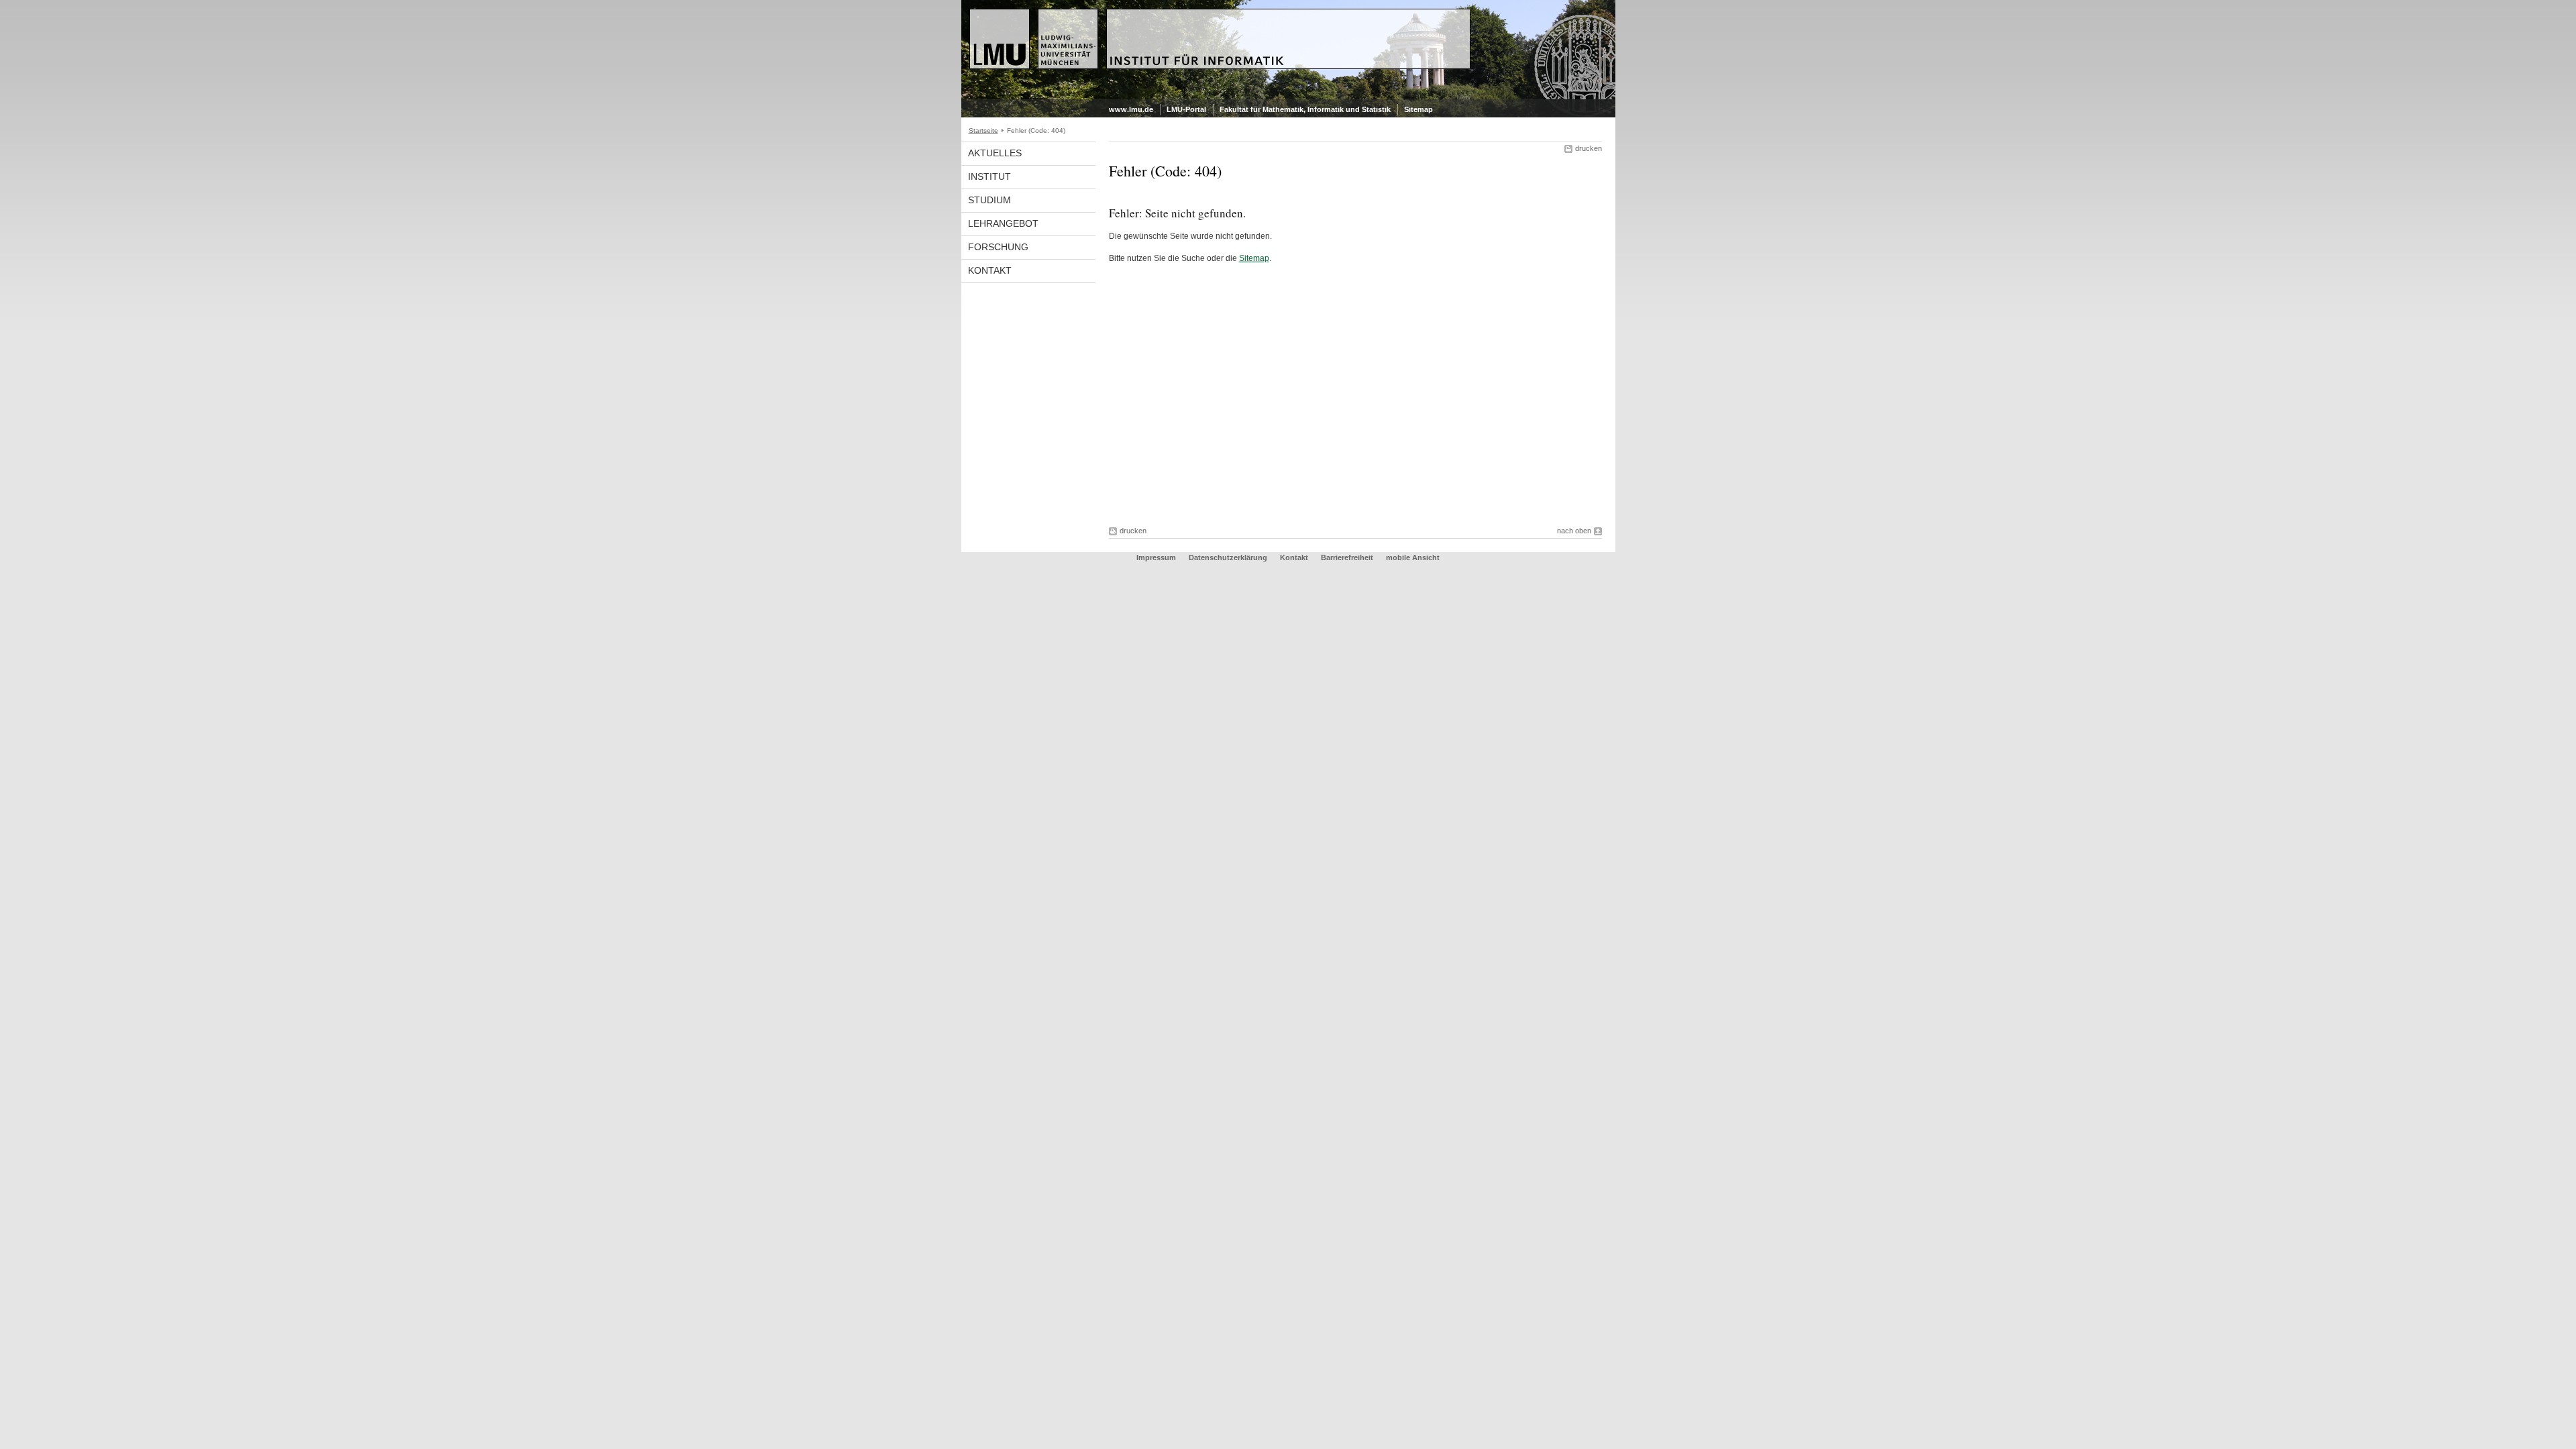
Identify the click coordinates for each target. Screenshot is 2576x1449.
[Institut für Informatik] (1288, 97)
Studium (989, 200)
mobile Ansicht (1413, 557)
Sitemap (1418, 109)
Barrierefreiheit (1348, 557)
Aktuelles (995, 153)
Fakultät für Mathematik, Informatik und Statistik (1305, 109)
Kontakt (990, 270)
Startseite (983, 130)
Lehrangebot (1003, 223)
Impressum (1156, 557)
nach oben (1574, 531)
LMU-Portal (1186, 109)
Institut (989, 176)
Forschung (998, 247)
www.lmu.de (1131, 109)
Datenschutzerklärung (1228, 557)
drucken (1589, 148)
